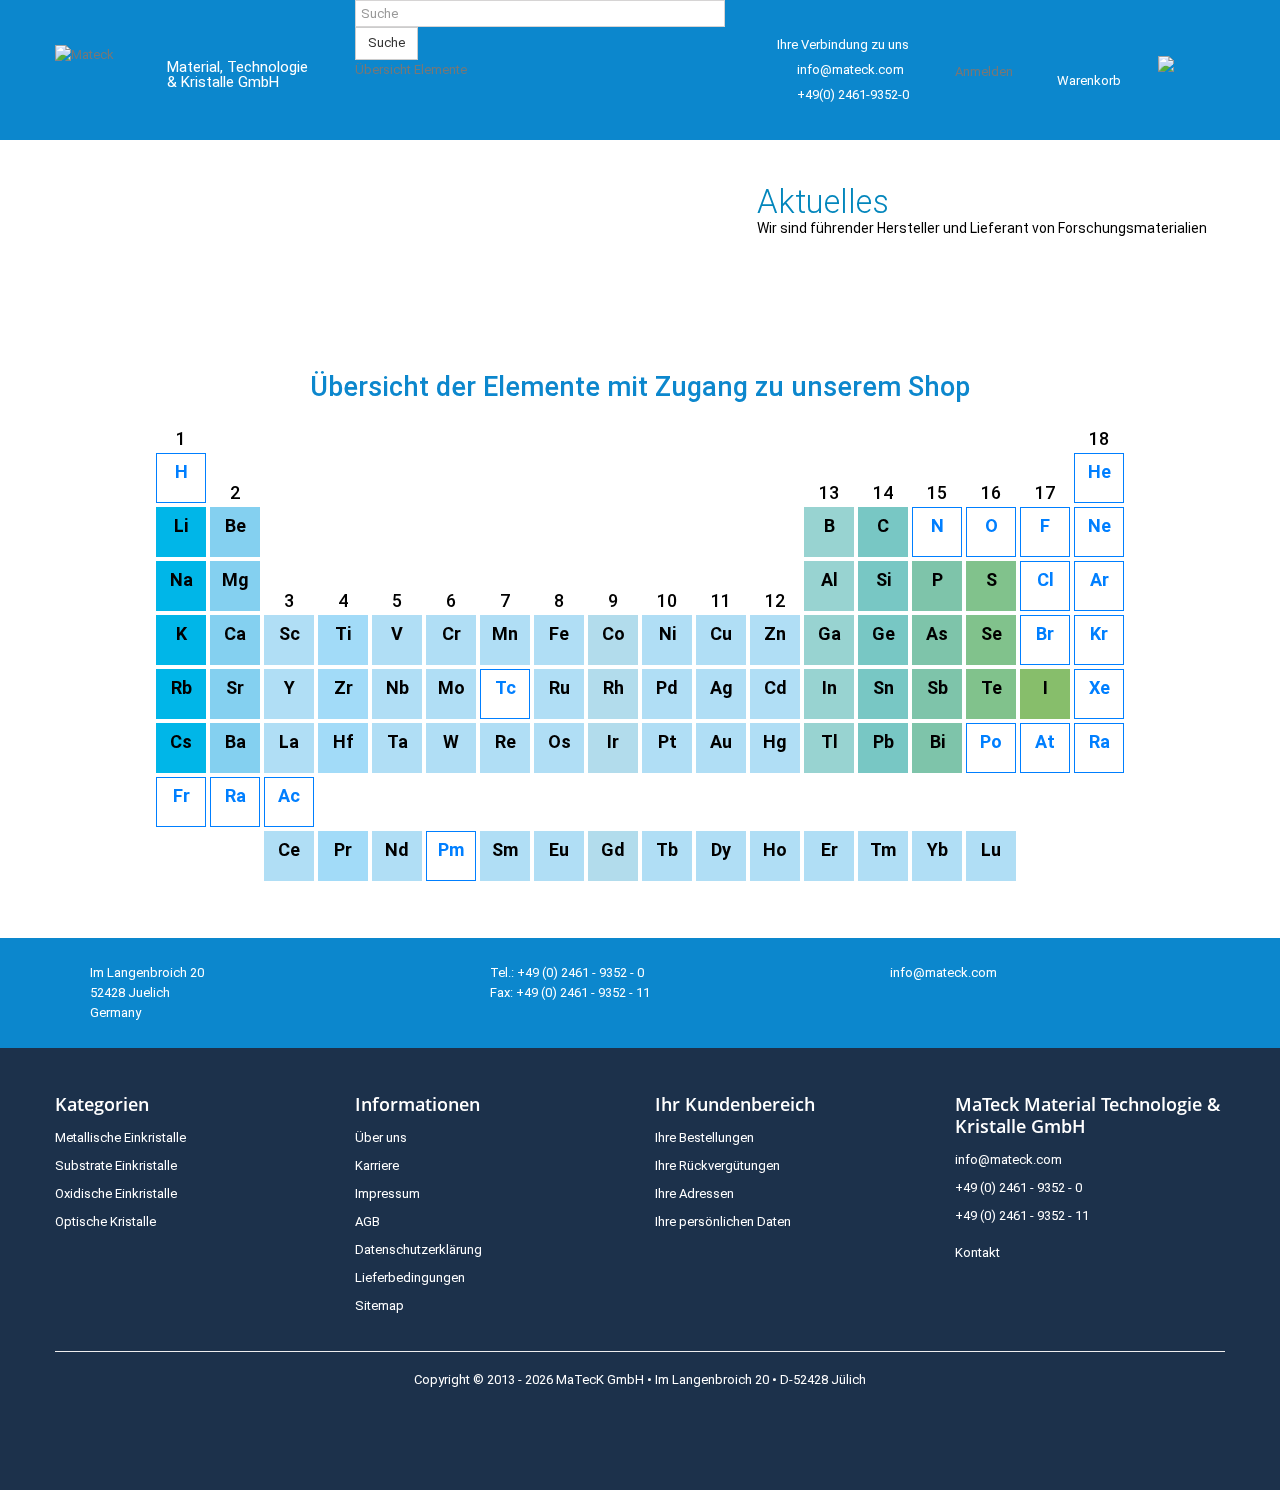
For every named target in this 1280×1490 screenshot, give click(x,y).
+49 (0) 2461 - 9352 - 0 (1018, 1187)
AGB (367, 1221)
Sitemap (379, 1305)
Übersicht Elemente (411, 69)
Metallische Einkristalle (120, 1137)
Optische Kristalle (105, 1221)
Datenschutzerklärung (418, 1249)
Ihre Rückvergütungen (717, 1165)
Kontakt (977, 1252)
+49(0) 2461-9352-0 (853, 94)
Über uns (381, 1137)
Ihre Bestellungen (704, 1137)
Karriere (377, 1165)
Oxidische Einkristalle (116, 1193)
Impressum (387, 1193)
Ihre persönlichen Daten (723, 1221)
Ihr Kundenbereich (735, 1104)
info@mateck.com (850, 69)
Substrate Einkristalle (116, 1165)
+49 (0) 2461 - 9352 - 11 (1022, 1215)
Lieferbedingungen (410, 1277)
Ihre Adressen (694, 1193)
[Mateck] (96, 78)
